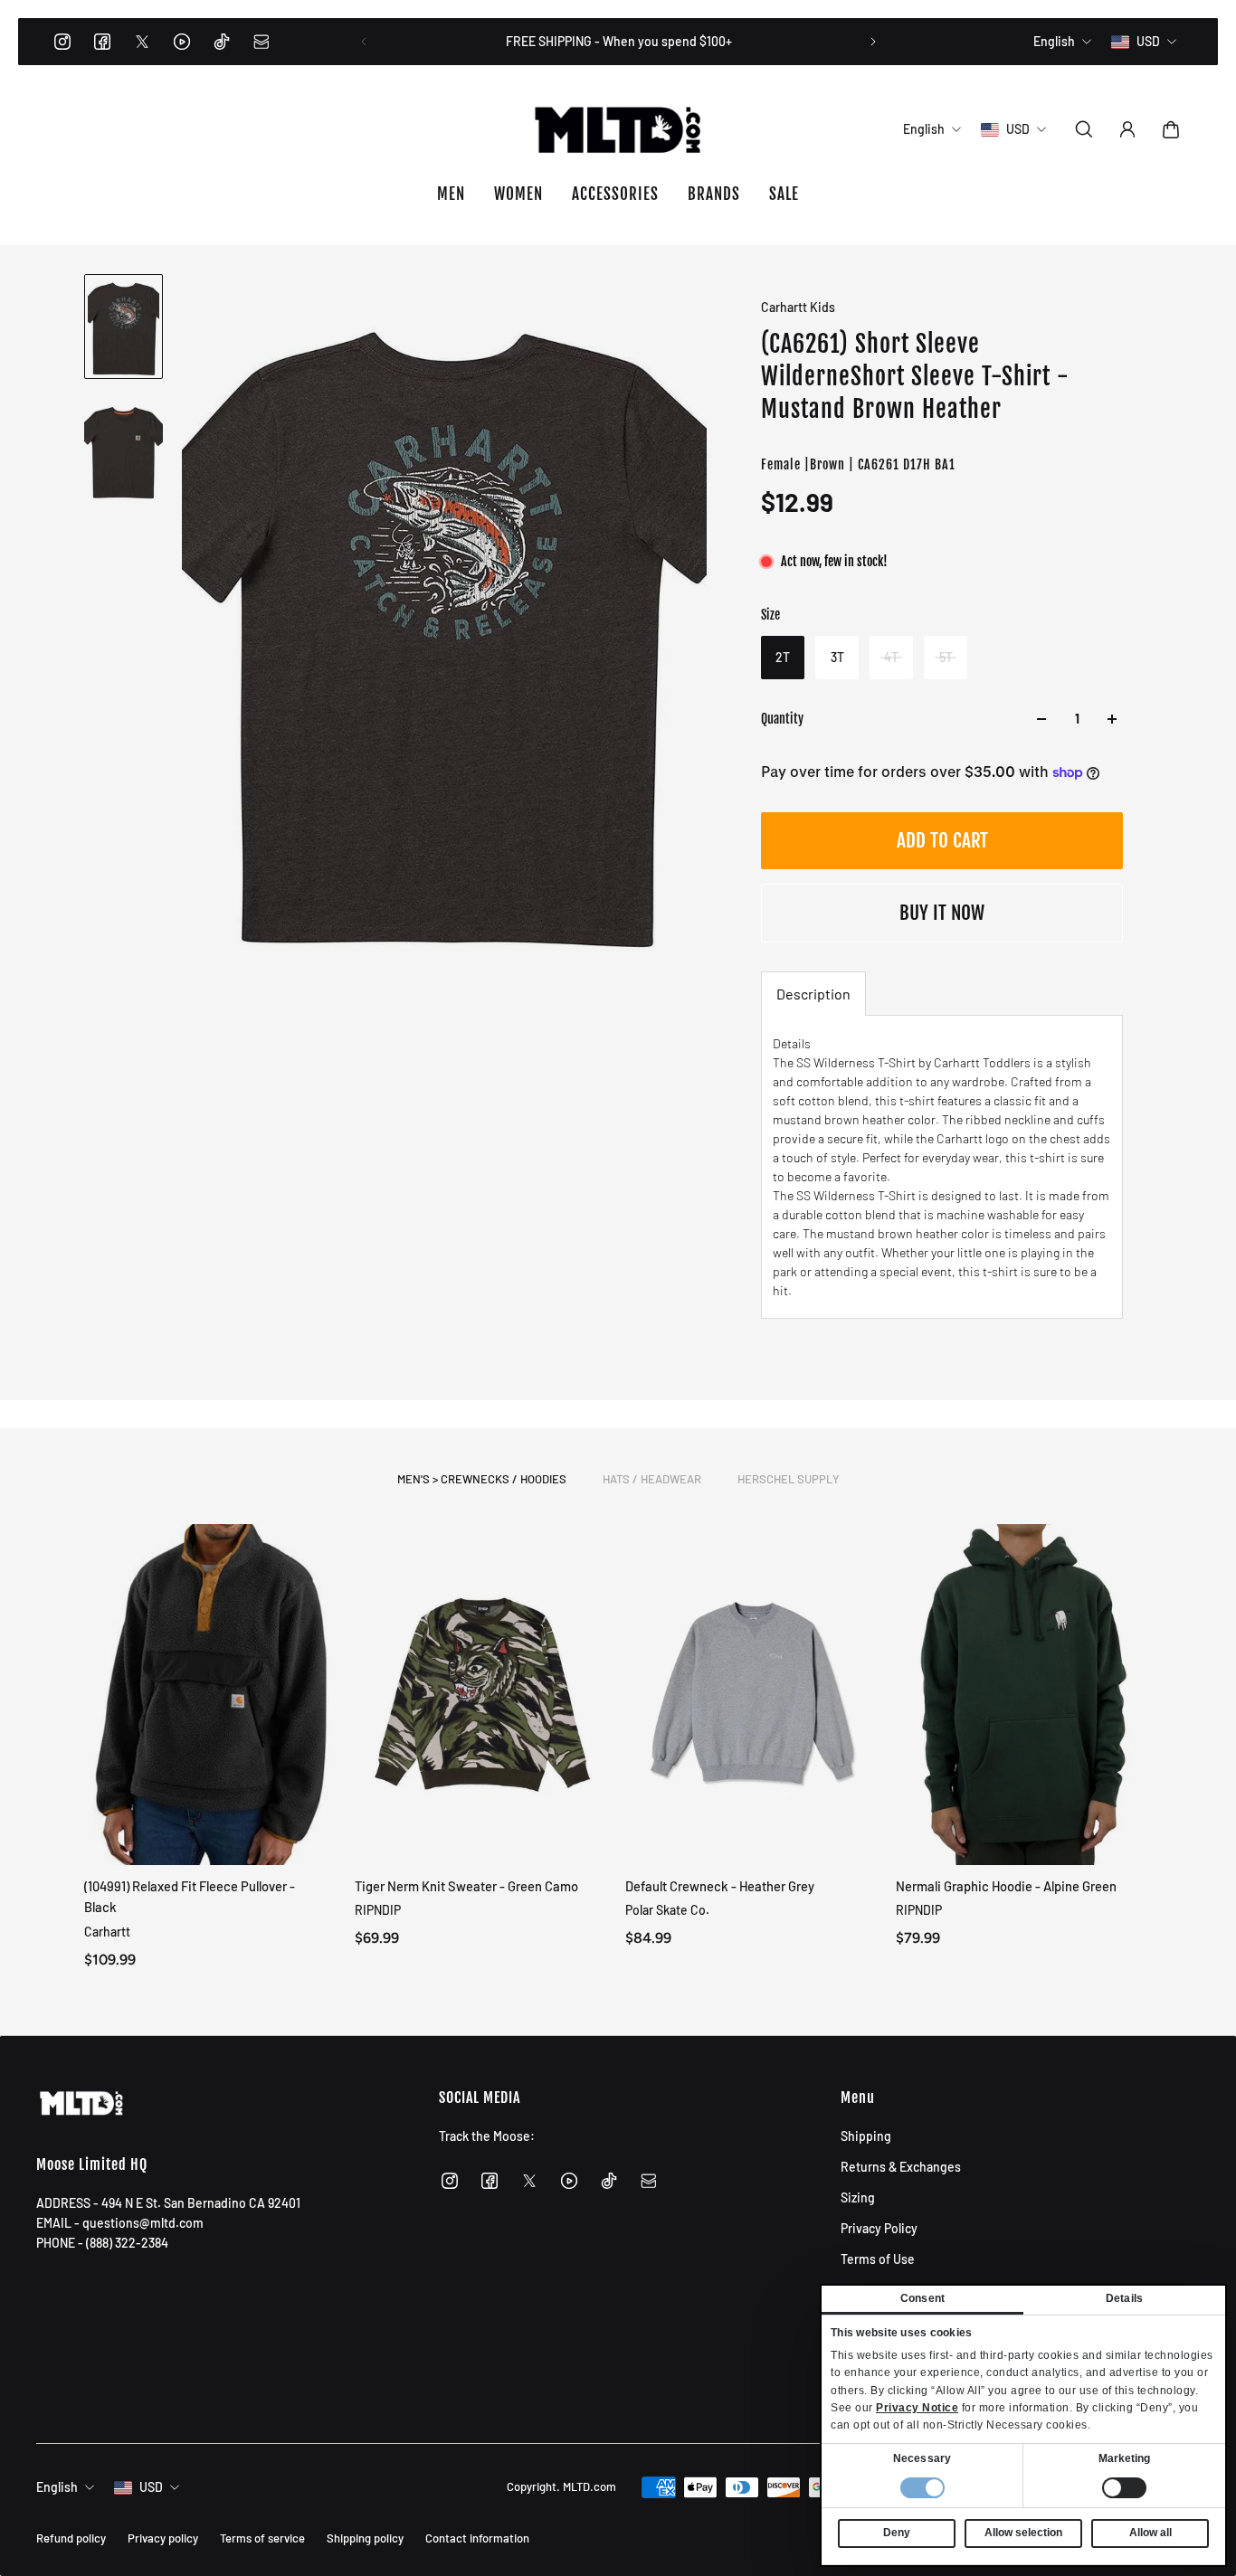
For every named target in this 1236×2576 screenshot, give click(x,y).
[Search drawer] (1084, 129)
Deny (897, 2533)
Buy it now (942, 913)
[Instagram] (62, 42)
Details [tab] (1124, 2298)
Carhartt (107, 1931)
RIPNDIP (378, 1910)
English (57, 2487)
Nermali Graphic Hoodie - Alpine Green (1006, 1886)
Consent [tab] (922, 2298)
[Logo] (618, 129)
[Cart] (1171, 129)
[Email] (261, 42)
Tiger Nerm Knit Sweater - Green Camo (466, 1886)
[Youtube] (182, 42)
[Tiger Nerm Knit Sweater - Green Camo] (483, 1695)
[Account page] (1127, 129)
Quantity (782, 719)
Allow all (1150, 2533)
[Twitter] (142, 42)
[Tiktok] (222, 42)
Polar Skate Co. (667, 1910)
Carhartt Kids (798, 307)
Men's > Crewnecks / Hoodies (482, 1479)
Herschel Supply (789, 1479)
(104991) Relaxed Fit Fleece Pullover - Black (190, 1896)
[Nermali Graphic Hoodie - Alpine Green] (1024, 1695)
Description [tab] (813, 994)
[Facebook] (102, 42)
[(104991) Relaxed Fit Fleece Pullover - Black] (212, 1695)
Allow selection (1023, 2533)
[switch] (1124, 2488)
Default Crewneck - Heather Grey (720, 1886)
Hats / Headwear (652, 1479)
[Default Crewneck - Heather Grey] (753, 1695)
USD (151, 2487)
